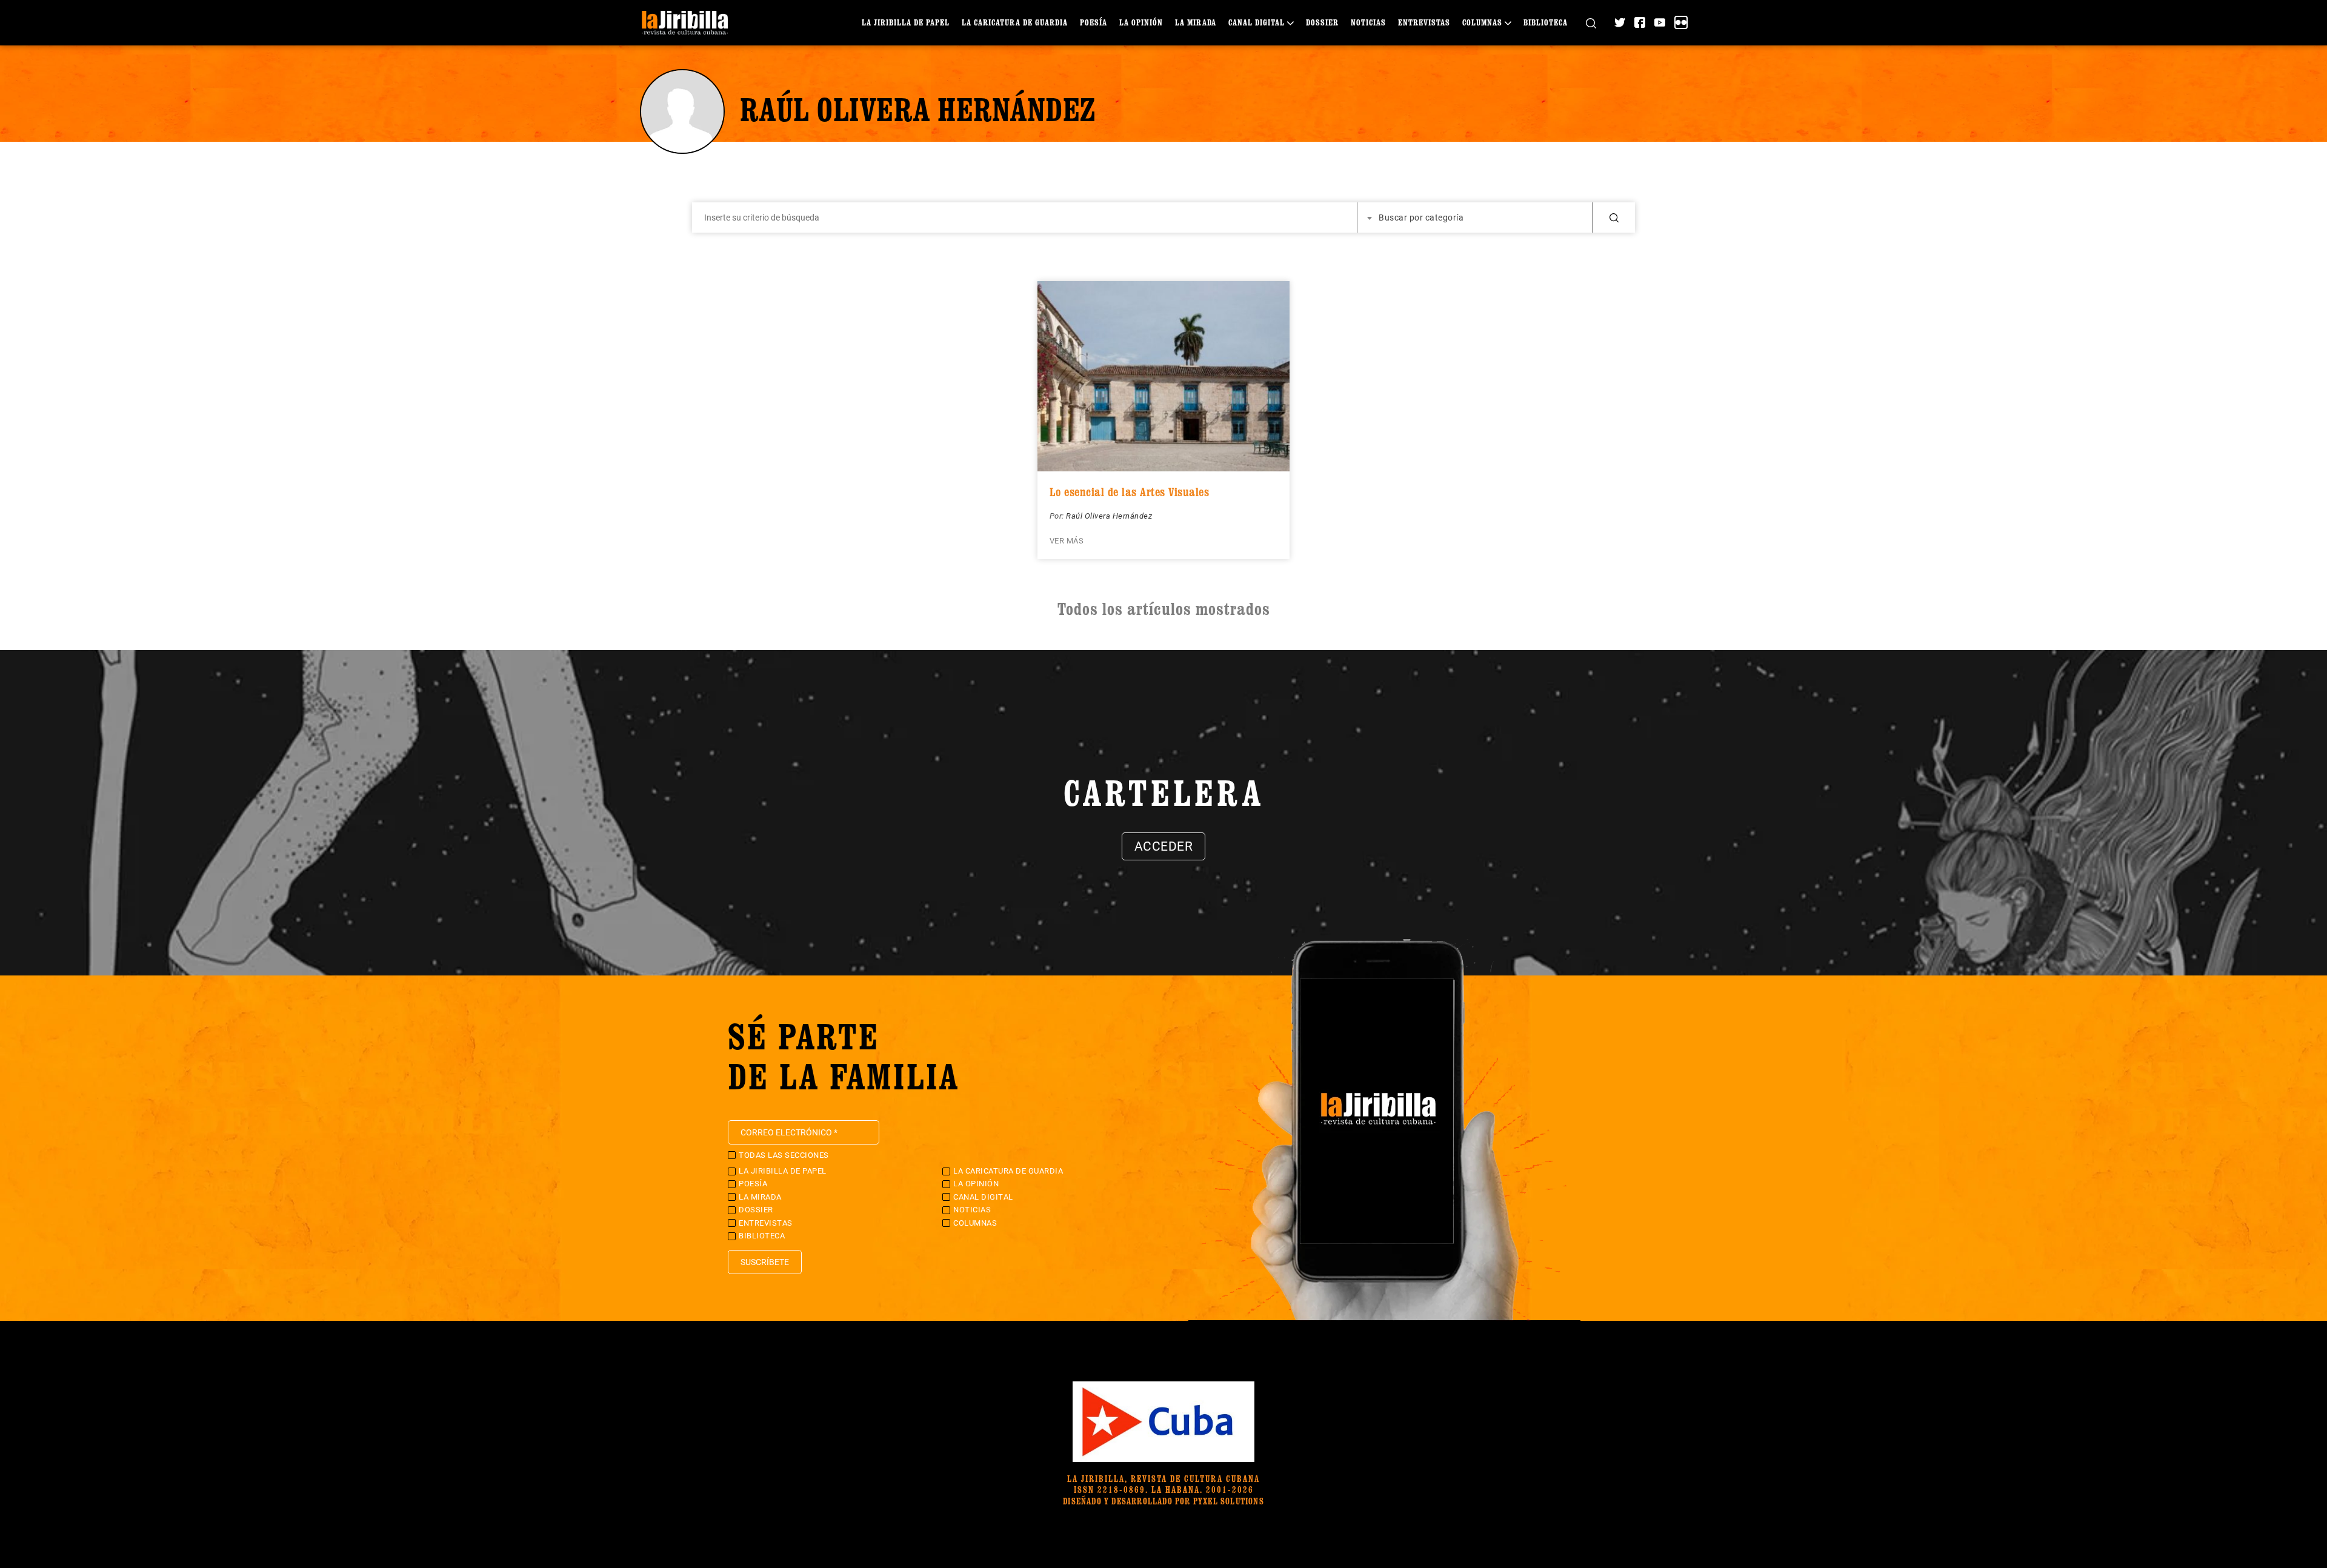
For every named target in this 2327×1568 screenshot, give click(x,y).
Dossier (1322, 22)
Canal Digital (1257, 22)
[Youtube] (1660, 22)
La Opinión (1141, 22)
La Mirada (1196, 22)
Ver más (1067, 541)
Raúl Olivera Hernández (1109, 516)
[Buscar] (1591, 23)
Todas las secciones (784, 1155)
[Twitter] (1620, 22)
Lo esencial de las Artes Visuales (1130, 492)
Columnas (1482, 22)
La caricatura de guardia (1015, 22)
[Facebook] (1640, 22)
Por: (1058, 516)
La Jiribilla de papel (906, 22)
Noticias (1368, 22)
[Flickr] (1681, 22)
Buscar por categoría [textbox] (1421, 218)
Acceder (1164, 846)
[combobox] (1475, 218)
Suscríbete (765, 1262)
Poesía (1094, 22)
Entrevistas (1424, 22)
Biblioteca (1546, 22)
